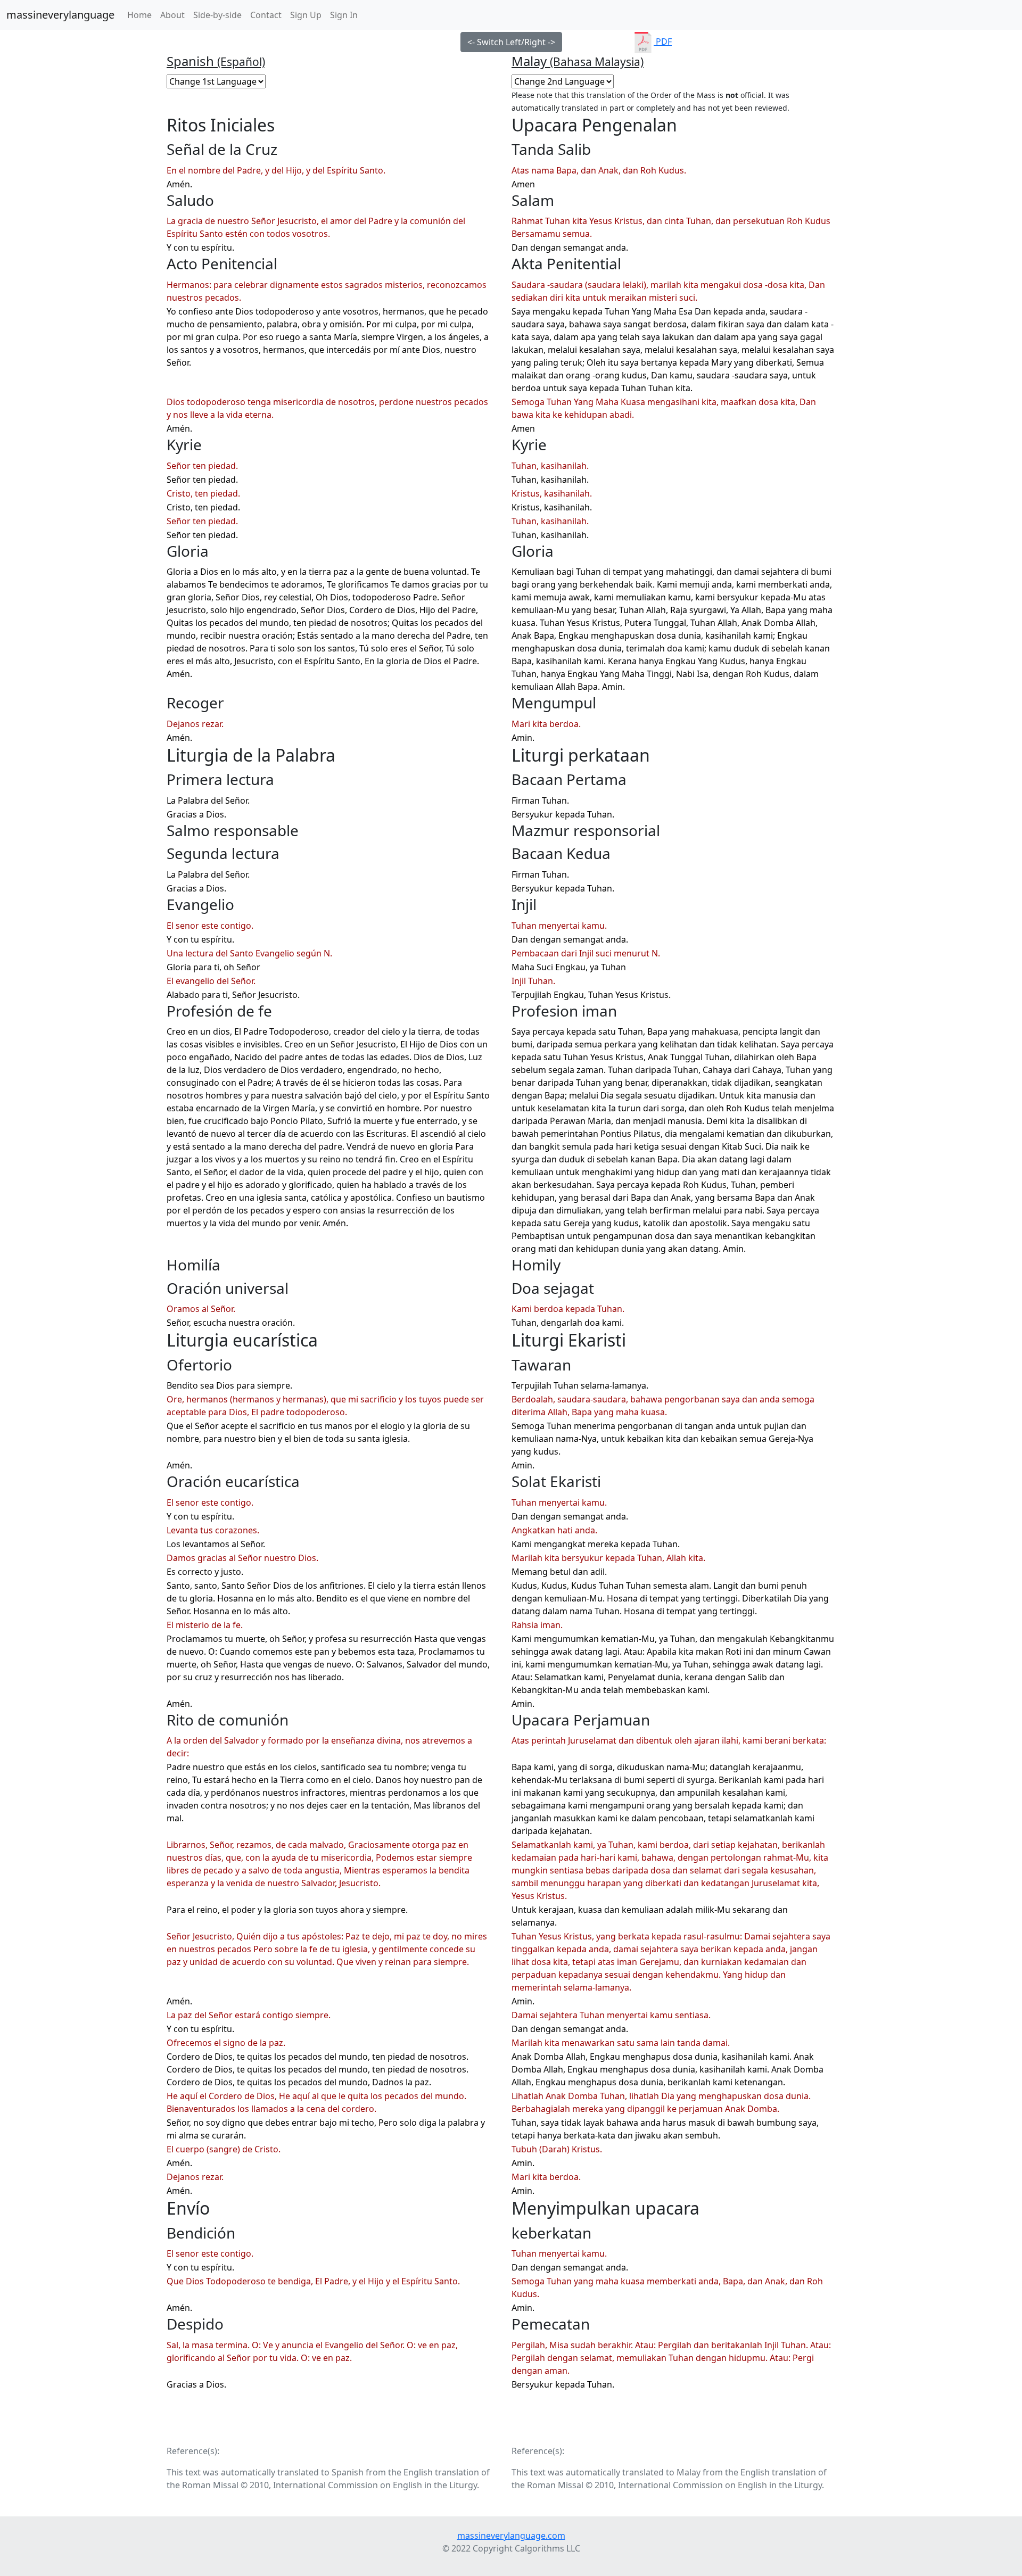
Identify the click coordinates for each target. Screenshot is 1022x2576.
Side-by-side (217, 15)
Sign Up (306, 15)
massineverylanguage (60, 15)
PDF (663, 42)
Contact (266, 15)
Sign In (344, 15)
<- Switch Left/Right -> (511, 42)
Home (142, 15)
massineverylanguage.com (511, 2536)
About (172, 15)
